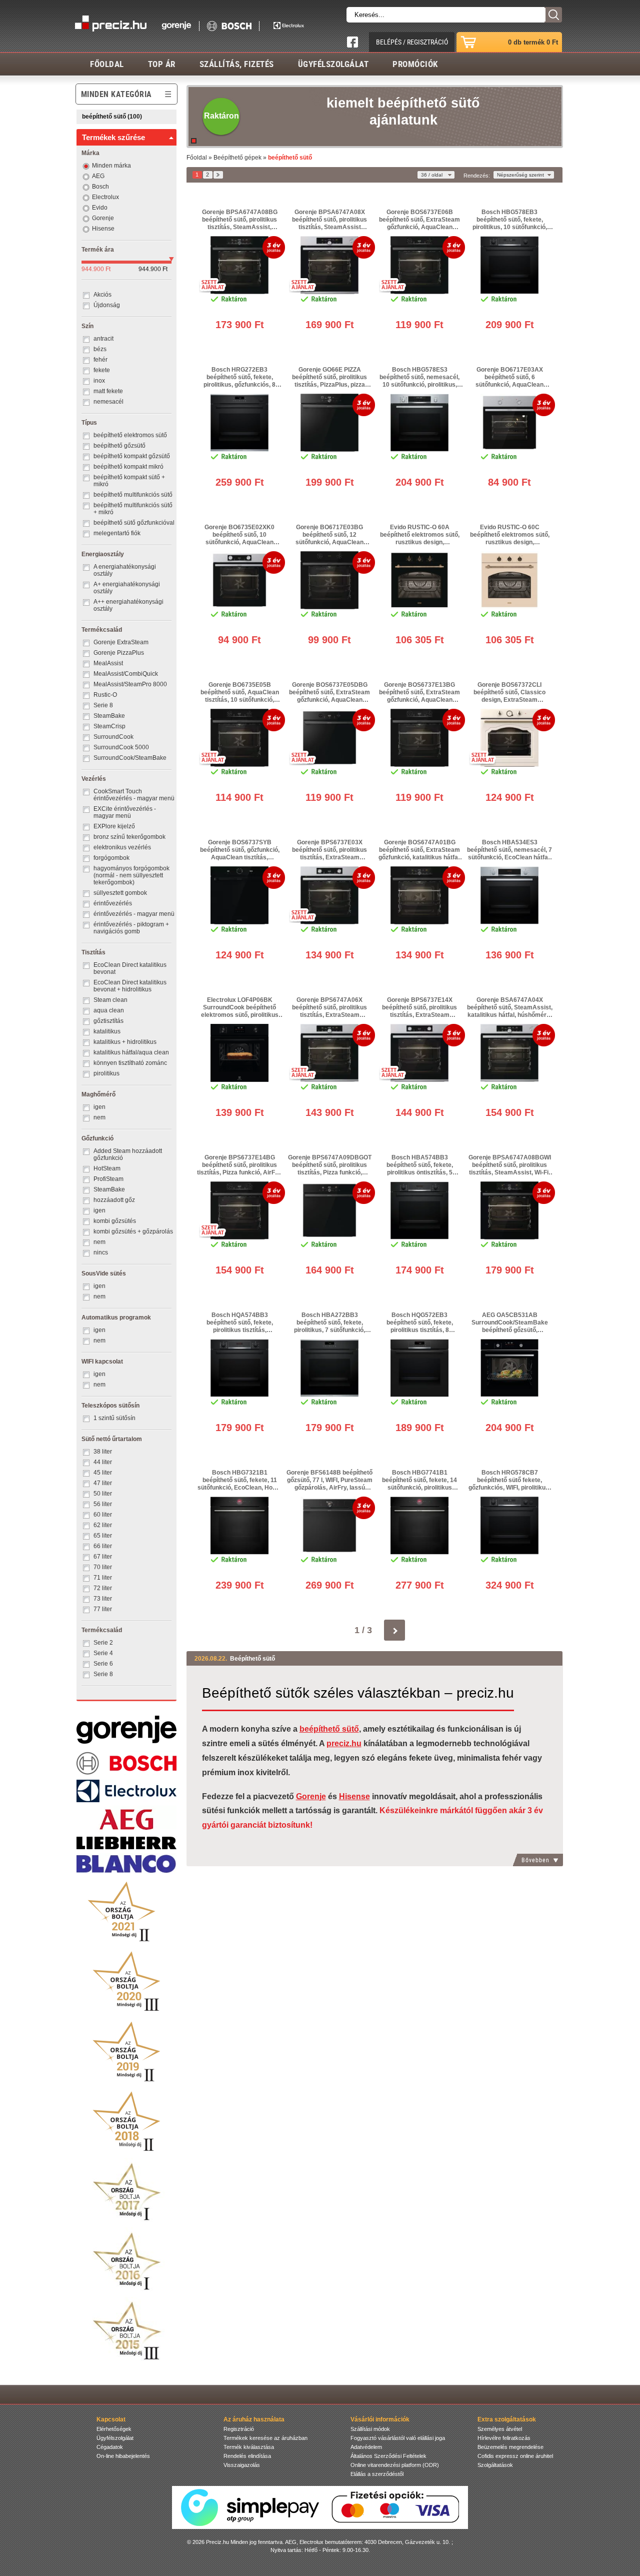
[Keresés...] (553, 15)
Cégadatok (110, 2447)
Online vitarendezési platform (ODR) (395, 2465)
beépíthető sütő (329, 1729)
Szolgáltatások (495, 2465)
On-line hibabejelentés (123, 2456)
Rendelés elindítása (247, 2456)
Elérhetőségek (114, 2429)
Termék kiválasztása (249, 2447)
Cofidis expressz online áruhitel (515, 2456)
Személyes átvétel (500, 2429)
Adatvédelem (366, 2447)
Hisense (354, 1796)
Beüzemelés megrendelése (510, 2447)
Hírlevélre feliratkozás (504, 2438)
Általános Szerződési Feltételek (388, 2456)
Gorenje (311, 1796)
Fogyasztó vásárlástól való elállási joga (398, 2438)
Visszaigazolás (242, 2465)
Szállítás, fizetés (237, 64)
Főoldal (107, 64)
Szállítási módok (370, 2429)
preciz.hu (344, 1743)
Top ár (162, 64)
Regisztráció (239, 2429)
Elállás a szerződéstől (377, 2474)
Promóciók (415, 64)
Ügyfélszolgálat (333, 64)
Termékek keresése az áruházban (265, 2438)
